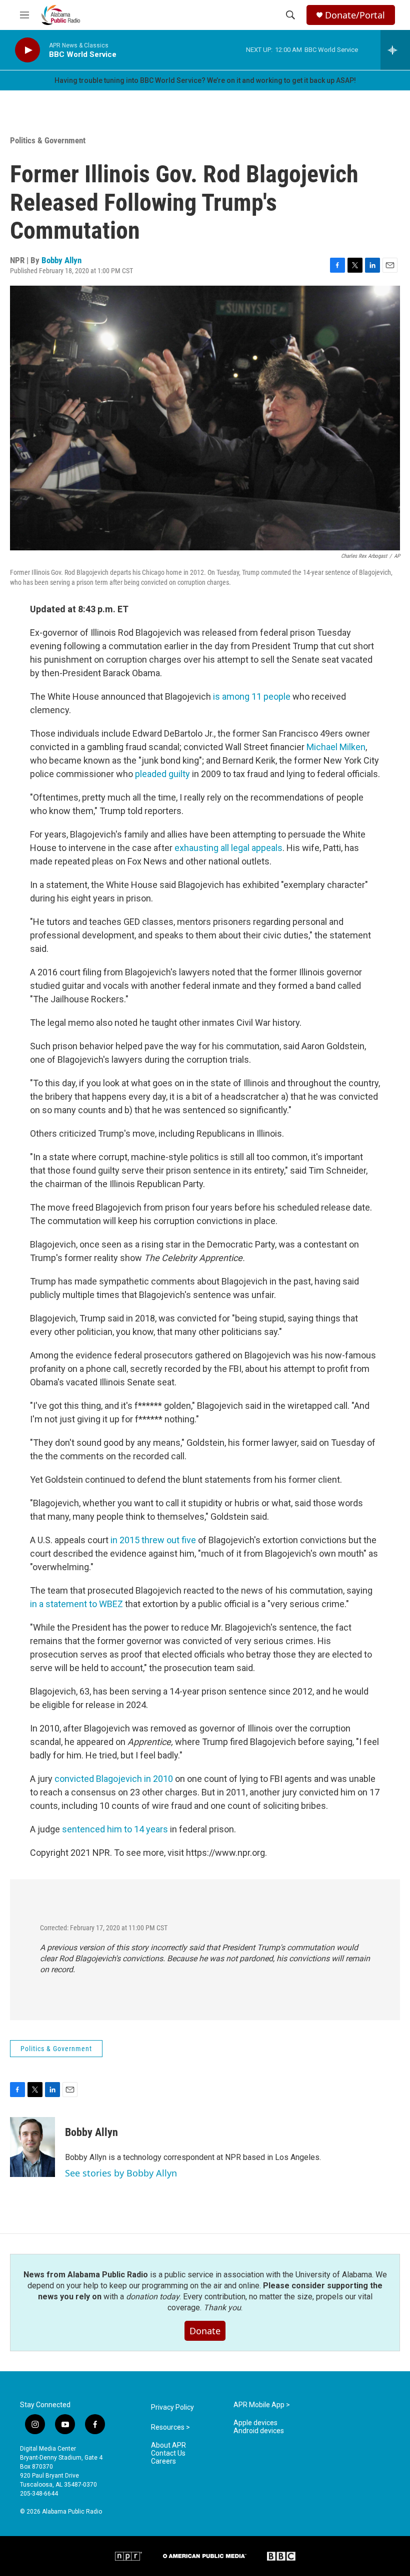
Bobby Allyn (61, 260)
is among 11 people (252, 696)
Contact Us (168, 2453)
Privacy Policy (172, 2407)
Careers (163, 2461)
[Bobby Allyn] (32, 2147)
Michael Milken (336, 747)
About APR (168, 2445)
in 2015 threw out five (153, 1540)
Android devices (259, 2431)
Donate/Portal (355, 15)
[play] (27, 50)
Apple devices (255, 2423)
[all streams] (395, 50)
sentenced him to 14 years (115, 1829)
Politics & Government (48, 140)
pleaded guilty (162, 774)
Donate (205, 2331)
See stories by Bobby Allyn (121, 2173)
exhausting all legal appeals (228, 848)
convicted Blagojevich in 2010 (114, 1779)
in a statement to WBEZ (76, 1604)
